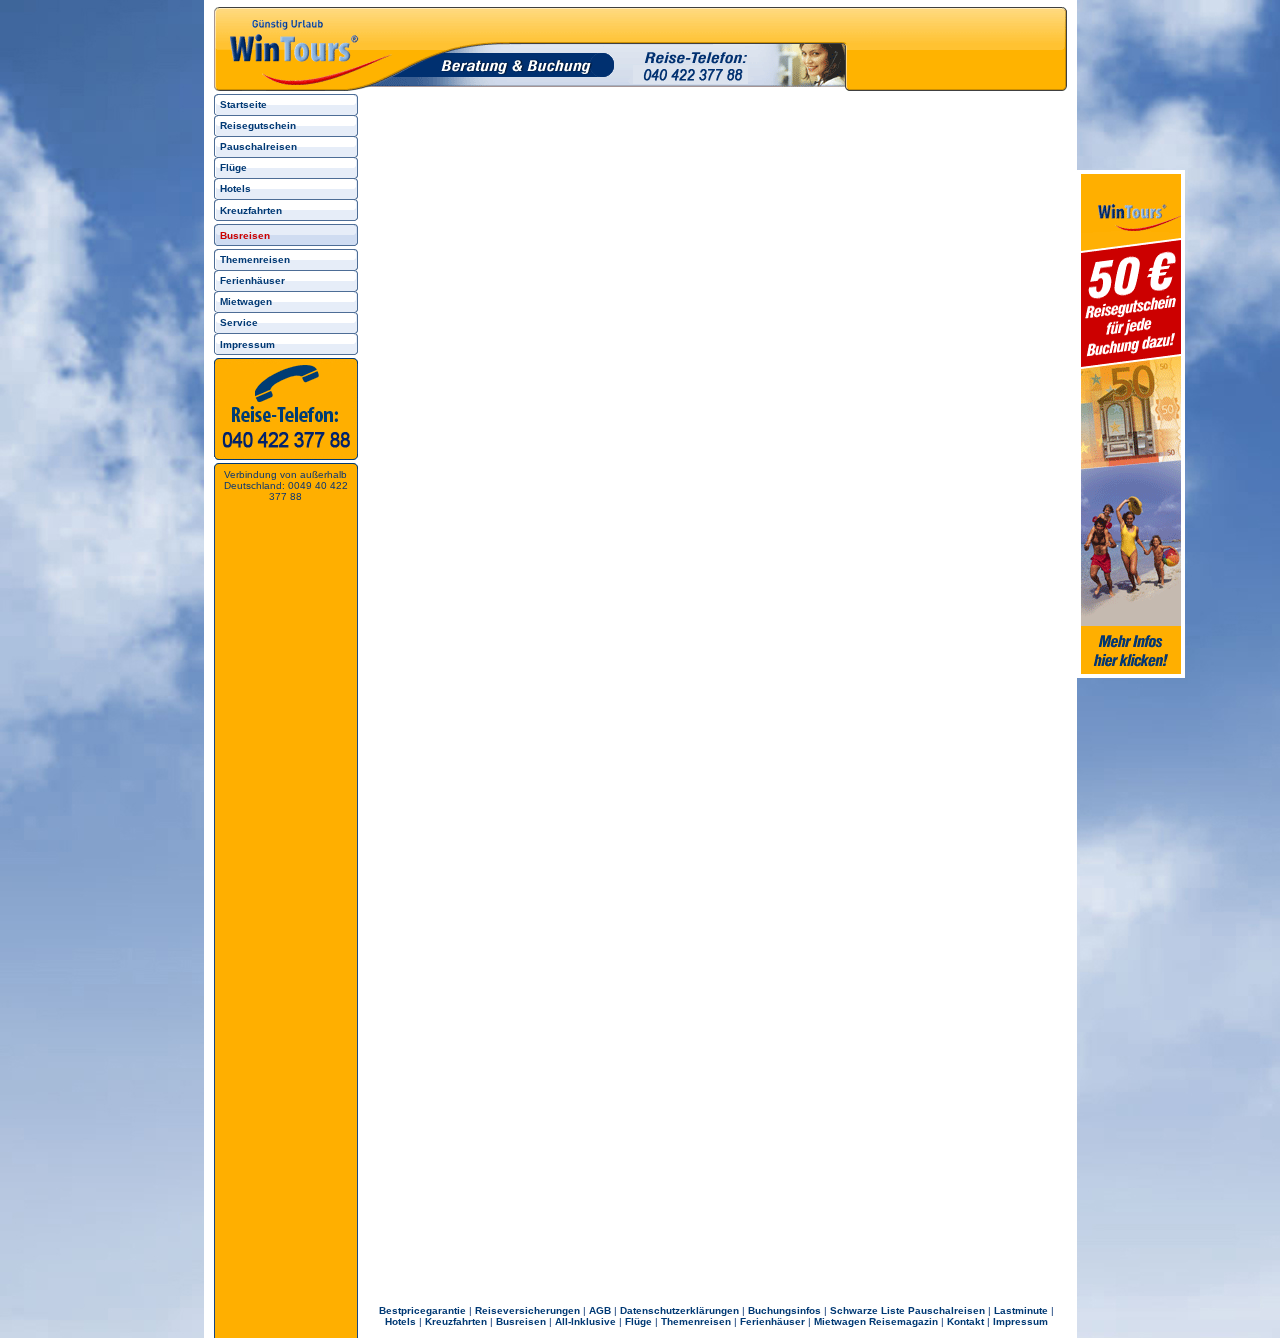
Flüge (233, 167)
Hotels (235, 188)
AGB (600, 1310)
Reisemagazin (903, 1321)
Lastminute (1021, 1310)
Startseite (243, 104)
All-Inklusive (585, 1321)
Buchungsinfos (784, 1310)
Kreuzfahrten (251, 210)
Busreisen (521, 1321)
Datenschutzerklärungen (679, 1310)
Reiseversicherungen (527, 1310)
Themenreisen (255, 259)
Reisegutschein (258, 125)
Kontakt (965, 1321)
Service (239, 322)
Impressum (247, 344)
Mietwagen (246, 301)
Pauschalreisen (258, 146)
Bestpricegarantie (422, 1310)
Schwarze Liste (867, 1310)
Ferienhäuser (252, 280)
